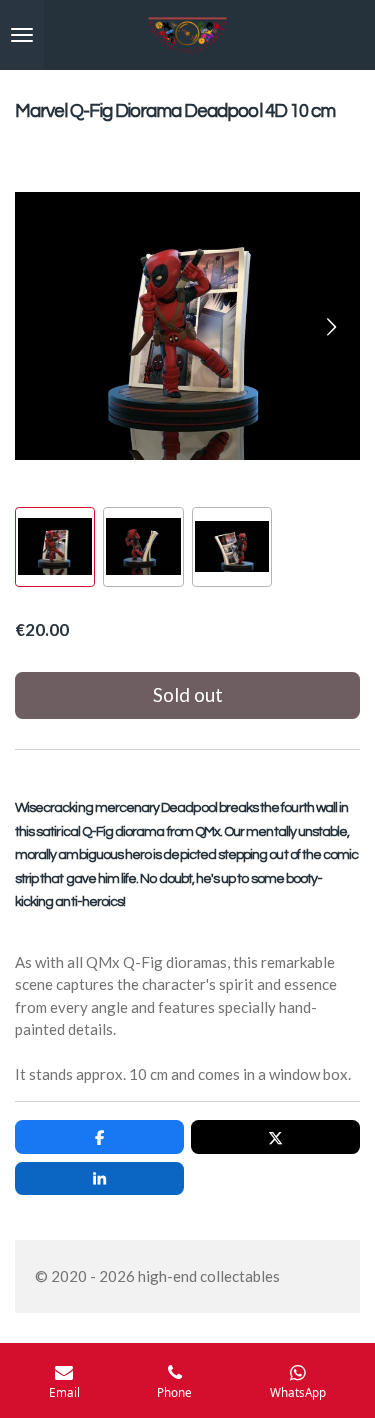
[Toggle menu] (22, 35)
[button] (55, 547)
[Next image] (330, 326)
